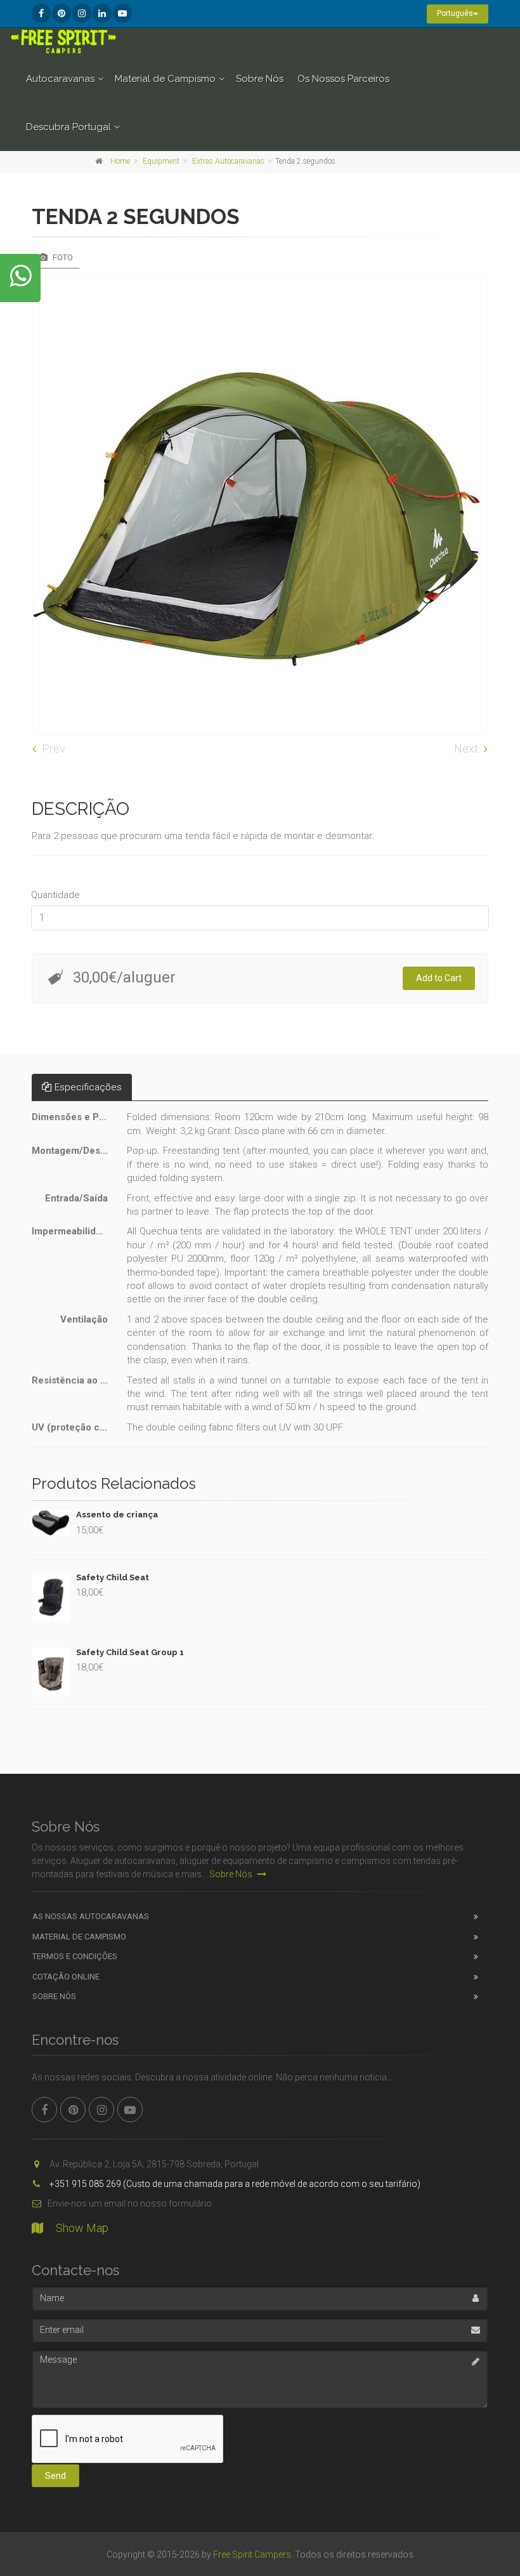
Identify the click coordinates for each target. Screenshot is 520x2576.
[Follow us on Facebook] (41, 13)
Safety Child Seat (113, 1577)
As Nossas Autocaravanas (91, 1916)
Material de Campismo (165, 79)
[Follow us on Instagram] (82, 13)
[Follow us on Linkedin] (102, 13)
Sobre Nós (260, 79)
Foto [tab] (62, 257)
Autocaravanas (60, 79)
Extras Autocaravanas (228, 161)
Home (120, 161)
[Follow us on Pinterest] (62, 13)
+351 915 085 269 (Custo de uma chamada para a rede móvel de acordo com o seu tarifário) (234, 2184)
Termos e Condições (75, 1956)
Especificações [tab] (88, 1087)
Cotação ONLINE (66, 1977)
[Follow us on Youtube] (122, 13)
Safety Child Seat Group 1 (130, 1652)
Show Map (82, 2228)
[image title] (260, 506)
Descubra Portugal (68, 127)
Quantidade (55, 895)
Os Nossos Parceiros (343, 79)
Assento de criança (117, 1515)
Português (455, 13)
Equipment (161, 161)
